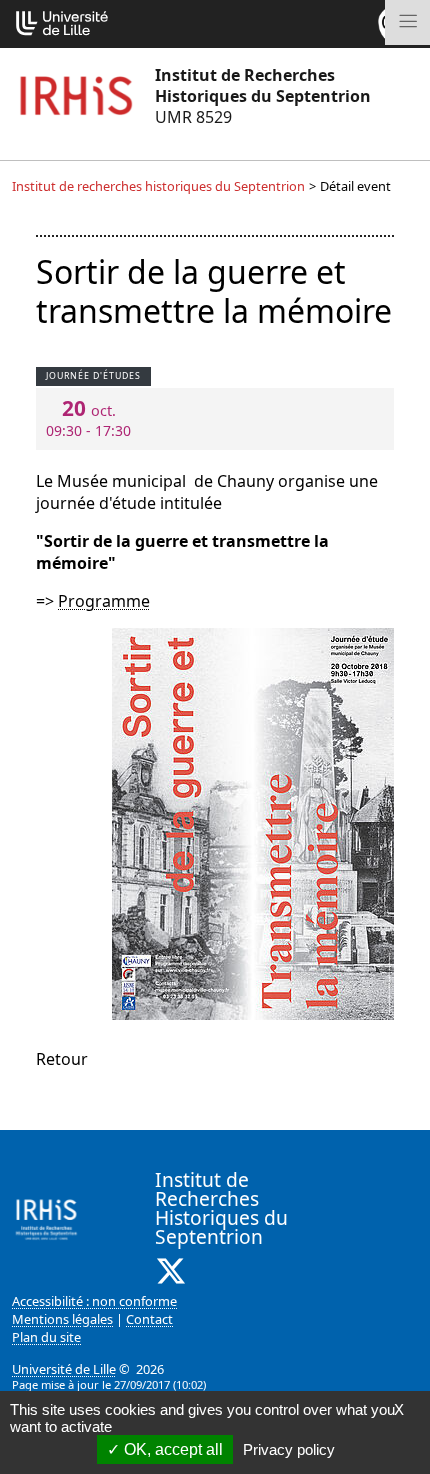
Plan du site (46, 1337)
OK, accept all (171, 1449)
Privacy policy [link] (289, 1449)
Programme (104, 601)
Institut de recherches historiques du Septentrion (158, 186)
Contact (149, 1319)
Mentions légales (62, 1319)
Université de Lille (64, 1369)
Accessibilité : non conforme (94, 1301)
